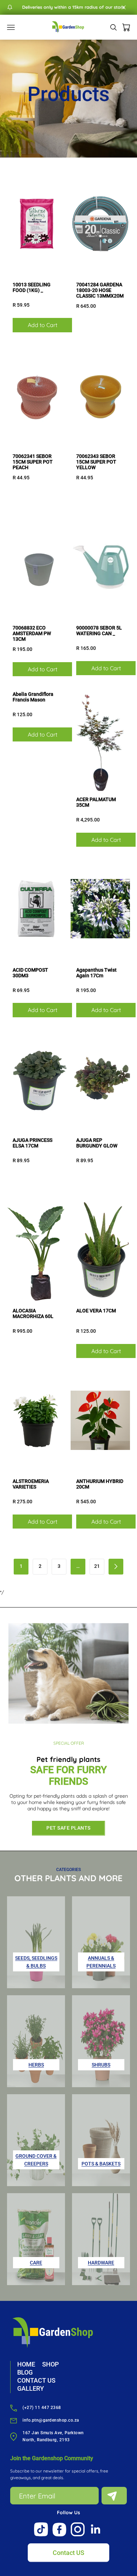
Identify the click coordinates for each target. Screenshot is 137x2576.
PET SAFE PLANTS (68, 1828)
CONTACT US (36, 2380)
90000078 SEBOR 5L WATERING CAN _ (99, 631)
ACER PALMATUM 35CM (96, 802)
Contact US (68, 2553)
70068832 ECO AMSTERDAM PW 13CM (32, 633)
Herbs (36, 2065)
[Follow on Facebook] (59, 2530)
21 (97, 1566)
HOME (26, 2364)
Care (36, 2263)
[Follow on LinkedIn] (96, 2529)
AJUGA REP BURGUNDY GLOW (97, 1143)
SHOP (50, 2364)
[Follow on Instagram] (78, 2529)
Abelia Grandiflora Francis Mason (33, 697)
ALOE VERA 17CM (96, 1311)
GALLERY (31, 2388)
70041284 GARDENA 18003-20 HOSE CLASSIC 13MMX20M (100, 290)
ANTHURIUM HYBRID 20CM (100, 1484)
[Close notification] (124, 7)
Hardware (101, 2263)
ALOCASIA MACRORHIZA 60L (33, 1313)
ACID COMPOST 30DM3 (30, 973)
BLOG (25, 2372)
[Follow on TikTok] (41, 2529)
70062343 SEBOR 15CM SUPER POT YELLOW (96, 462)
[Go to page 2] (116, 1567)
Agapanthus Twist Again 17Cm (96, 973)
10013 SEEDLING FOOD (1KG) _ (32, 287)
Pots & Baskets (101, 2164)
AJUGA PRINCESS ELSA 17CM (32, 1143)
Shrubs (101, 2065)
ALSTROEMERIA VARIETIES (31, 1484)
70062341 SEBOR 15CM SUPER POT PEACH (33, 462)
